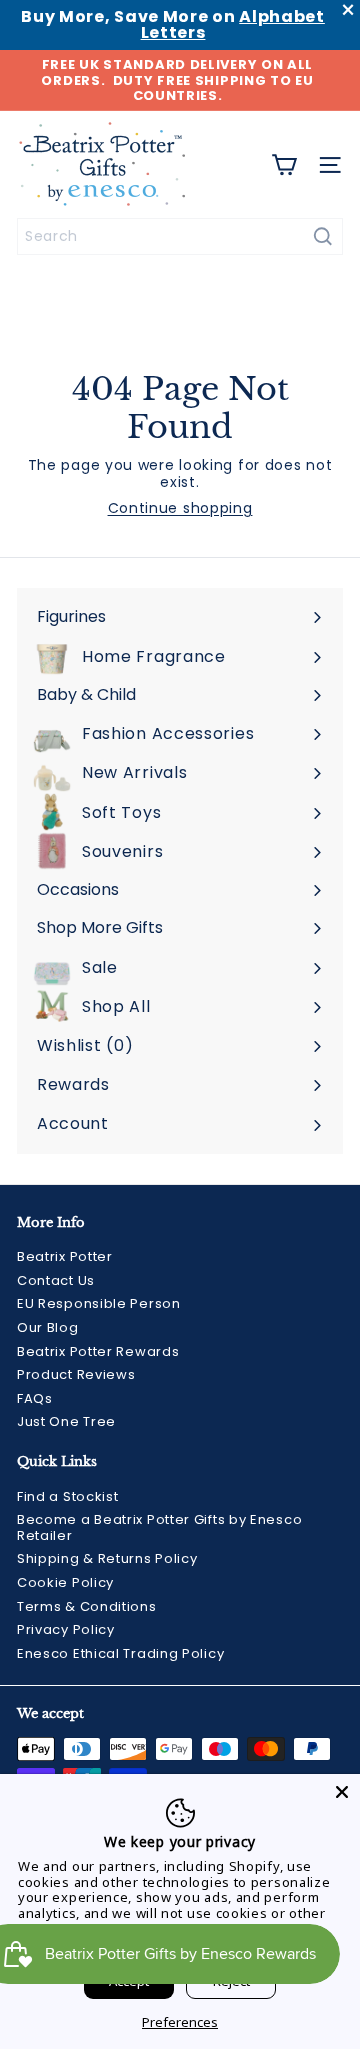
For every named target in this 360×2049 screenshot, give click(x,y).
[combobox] (180, 236)
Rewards (73, 1084)
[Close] (342, 1792)
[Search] (323, 236)
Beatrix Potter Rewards (98, 1351)
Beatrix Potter (65, 1256)
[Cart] (284, 165)
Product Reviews (76, 1374)
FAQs (35, 1398)
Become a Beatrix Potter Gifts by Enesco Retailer (159, 1527)
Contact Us (56, 1280)
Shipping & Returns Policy (107, 1558)
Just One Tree (66, 1421)
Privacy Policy (66, 1629)
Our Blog (48, 1327)
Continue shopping (180, 508)
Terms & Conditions (87, 1606)
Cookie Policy (65, 1582)
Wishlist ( (81, 1045)
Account (73, 1123)
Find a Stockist (68, 1496)
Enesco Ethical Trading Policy (120, 1653)
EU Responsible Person (99, 1303)
